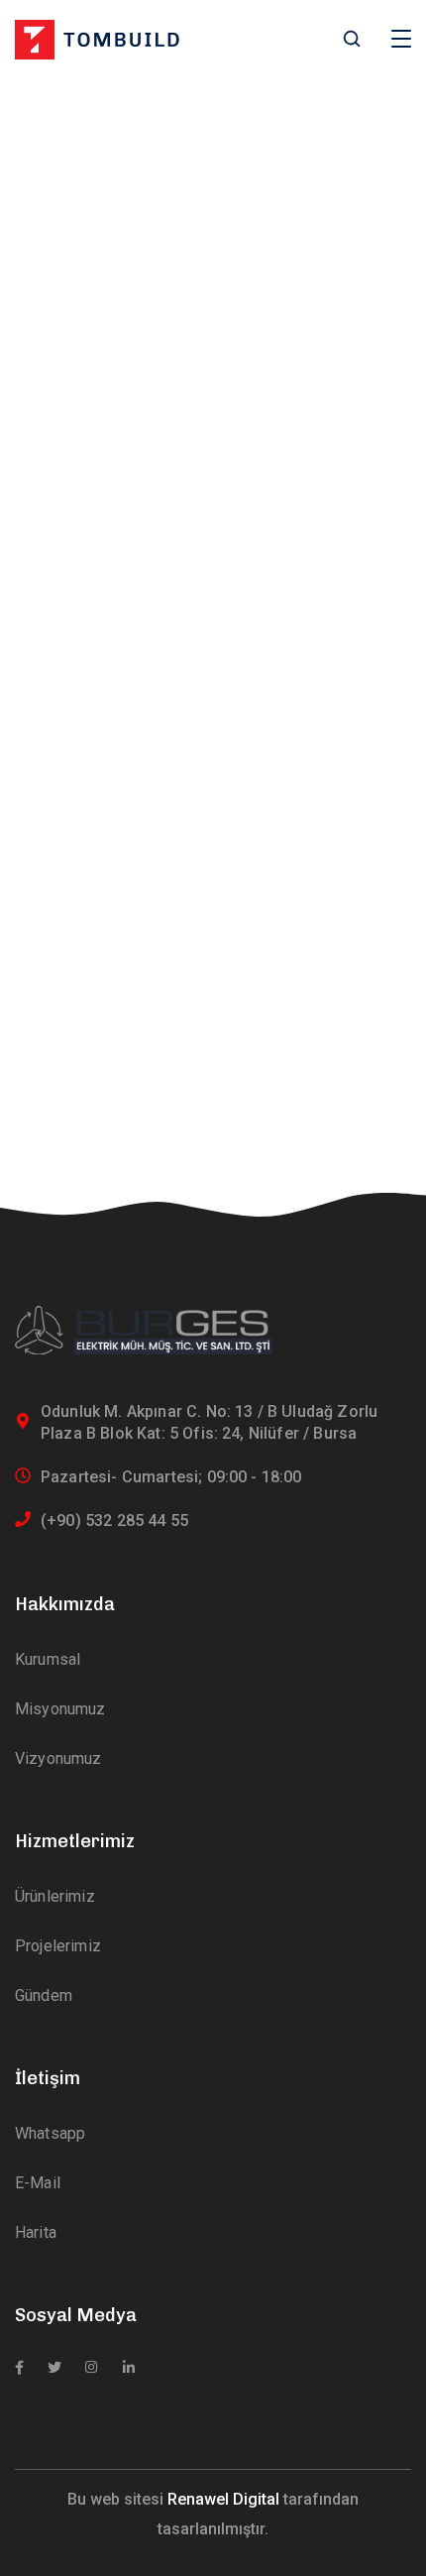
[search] (352, 41)
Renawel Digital (223, 2499)
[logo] (97, 38)
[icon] (19, 2368)
